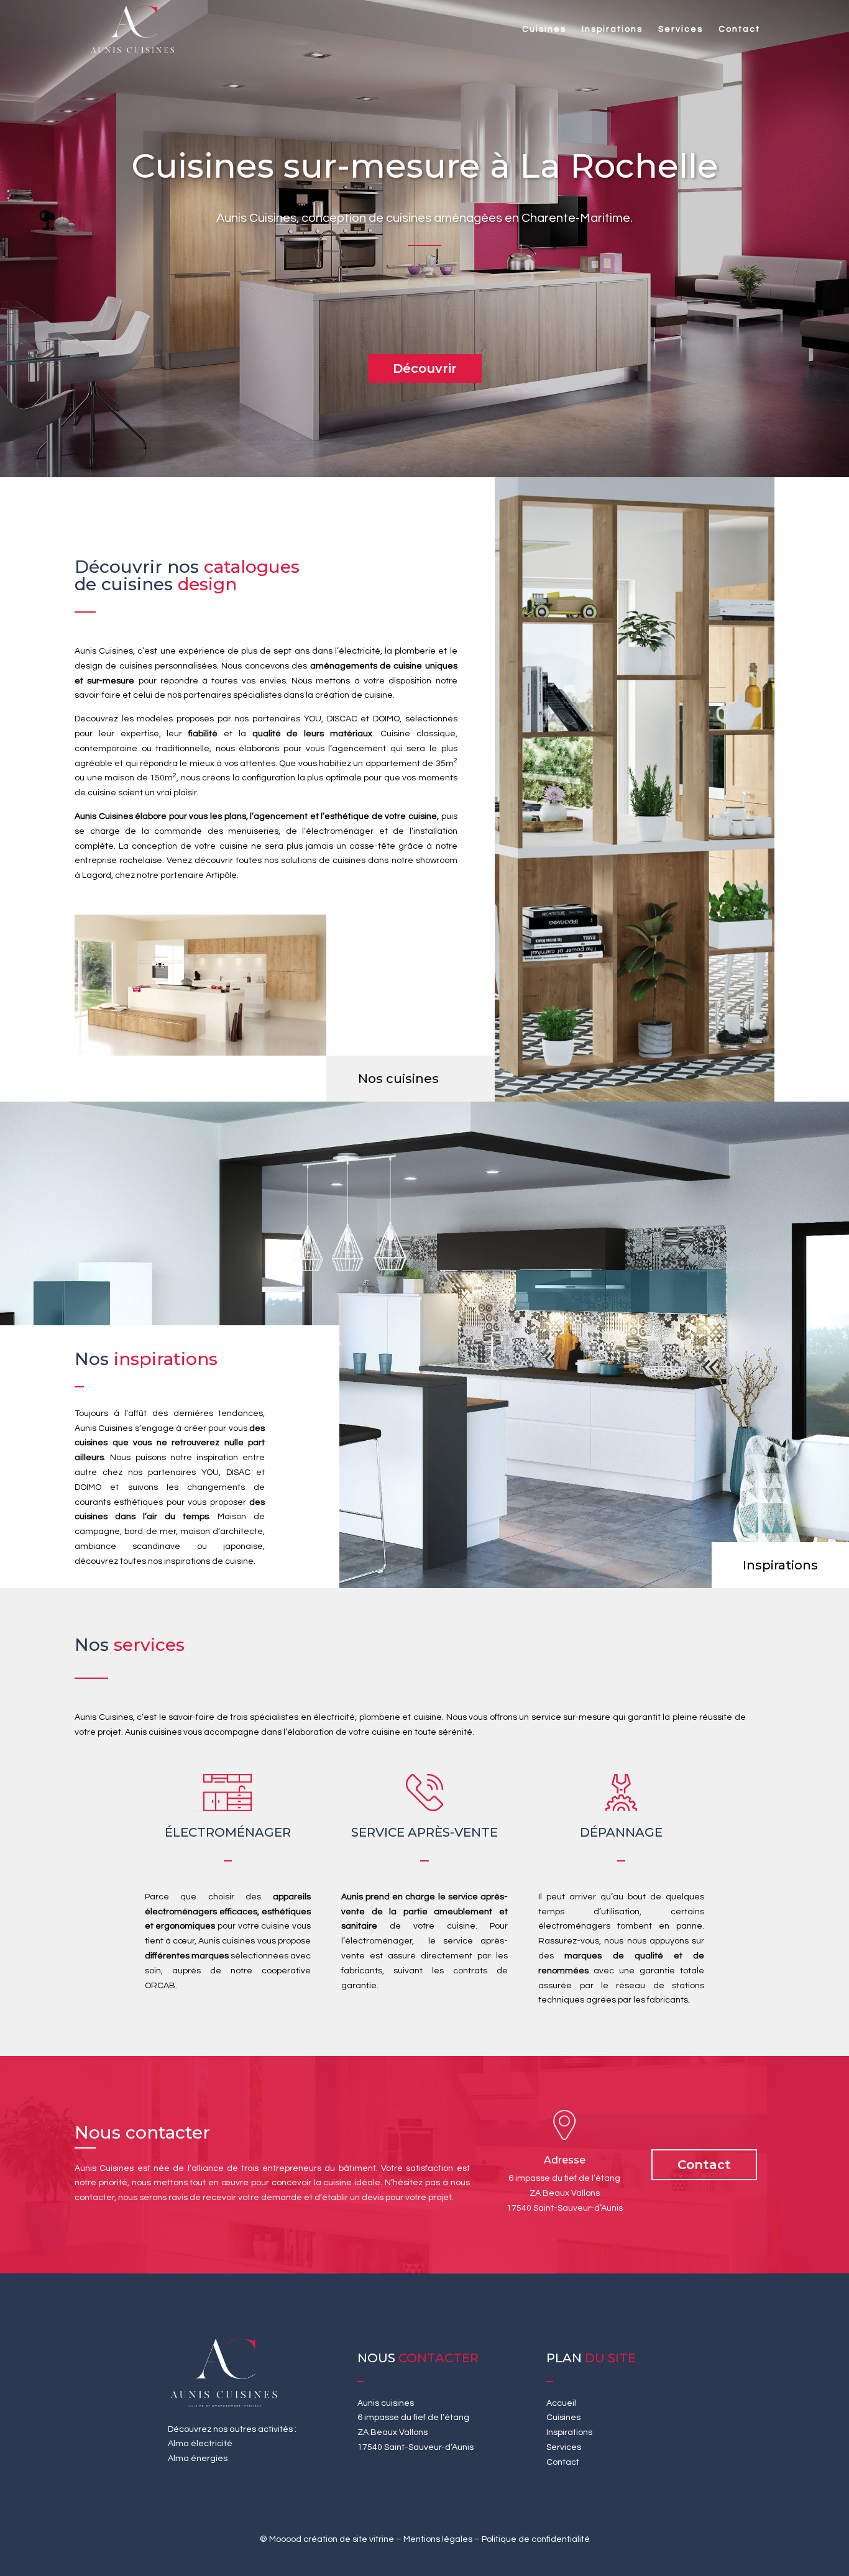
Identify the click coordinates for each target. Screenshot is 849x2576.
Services (681, 29)
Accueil (561, 2403)
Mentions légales (438, 2539)
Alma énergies (198, 2459)
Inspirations (612, 29)
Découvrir (425, 368)
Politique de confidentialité (536, 2539)
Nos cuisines (398, 1079)
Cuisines (544, 29)
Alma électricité (200, 2444)
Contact (739, 29)
